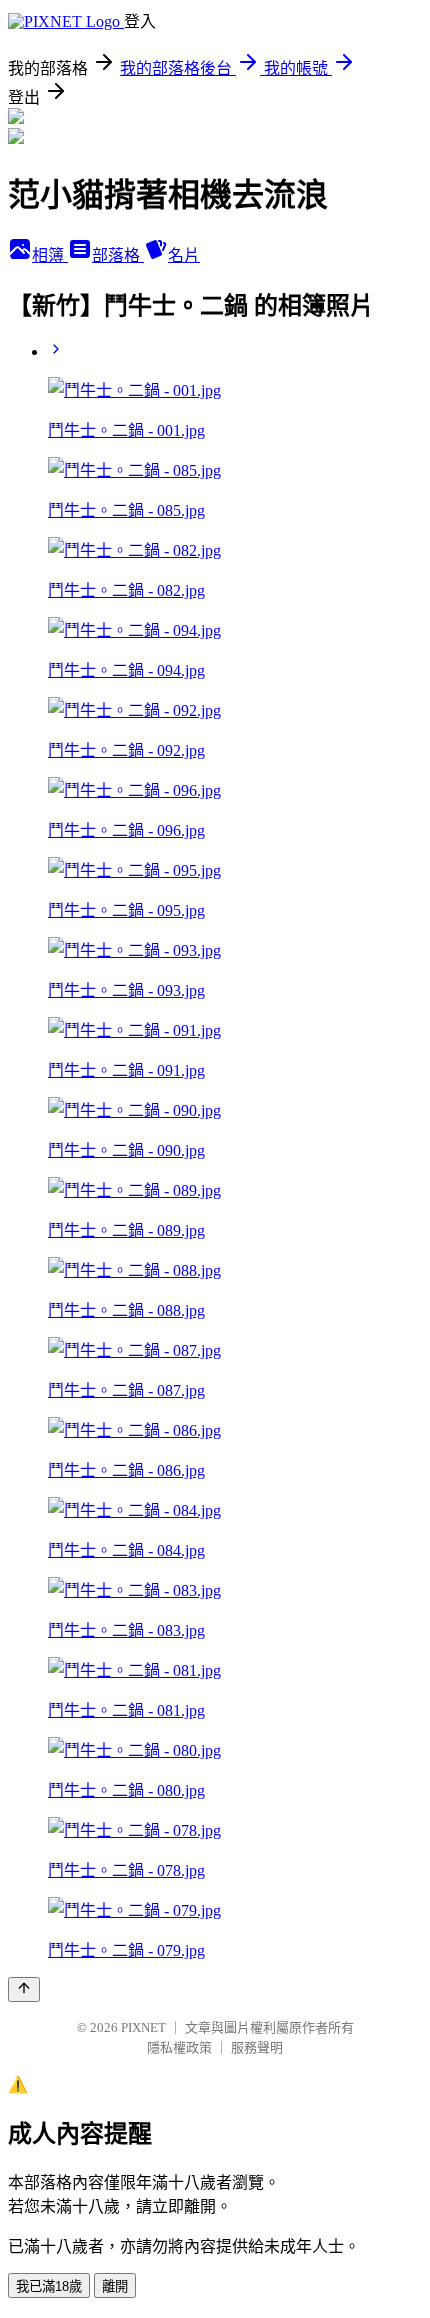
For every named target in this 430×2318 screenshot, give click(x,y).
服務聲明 (257, 2047)
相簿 (50, 255)
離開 (115, 2286)
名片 (184, 255)
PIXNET (143, 2027)
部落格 (118, 255)
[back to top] (24, 1989)
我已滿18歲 (49, 2286)
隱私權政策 (179, 2047)
